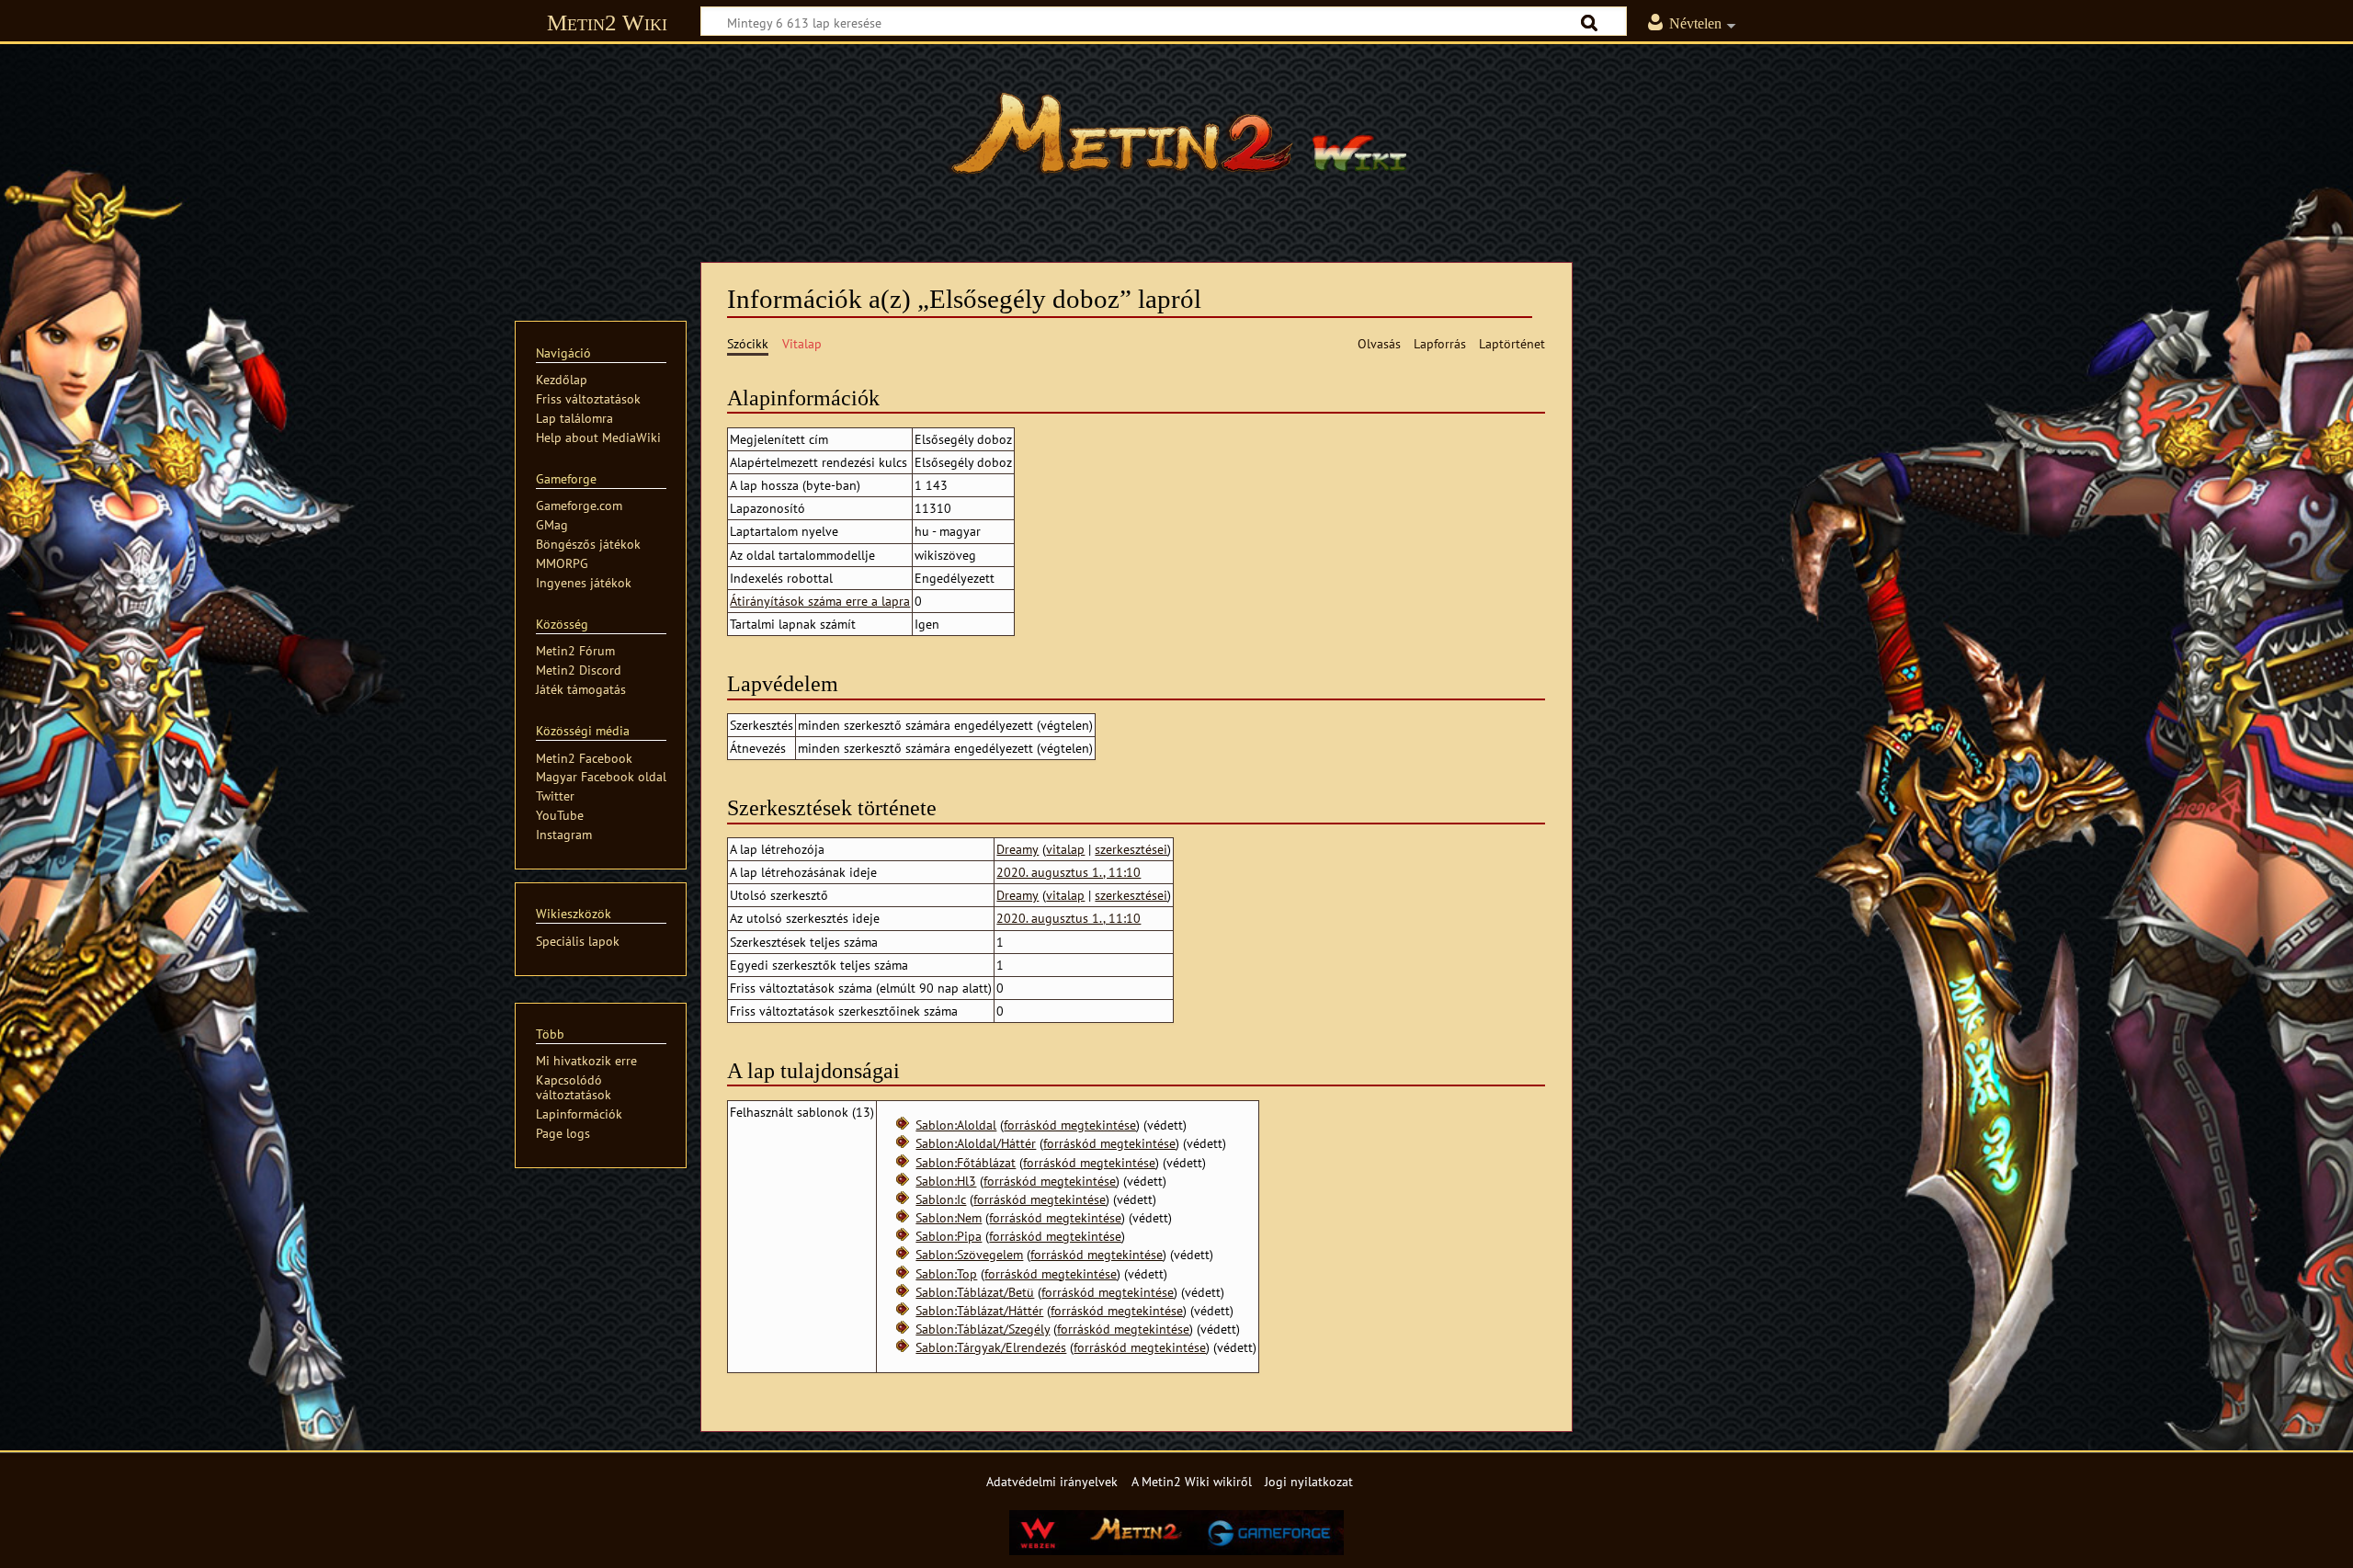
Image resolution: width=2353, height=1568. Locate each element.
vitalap (1065, 849)
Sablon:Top (946, 1273)
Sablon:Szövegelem (969, 1254)
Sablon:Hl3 (946, 1181)
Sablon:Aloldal (956, 1125)
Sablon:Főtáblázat (966, 1162)
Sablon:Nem (949, 1217)
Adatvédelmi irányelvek (1052, 1481)
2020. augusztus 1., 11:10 (1069, 872)
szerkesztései (1131, 849)
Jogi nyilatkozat (1309, 1481)
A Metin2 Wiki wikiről (1192, 1481)
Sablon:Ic (941, 1199)
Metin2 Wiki (607, 23)
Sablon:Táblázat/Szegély (983, 1329)
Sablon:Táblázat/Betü (975, 1292)
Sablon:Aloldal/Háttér (976, 1143)
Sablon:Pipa (949, 1236)
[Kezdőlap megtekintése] (1176, 142)
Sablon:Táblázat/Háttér (979, 1310)
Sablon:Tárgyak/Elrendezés (991, 1347)
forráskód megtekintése (1070, 1125)
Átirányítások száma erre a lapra (820, 601)
